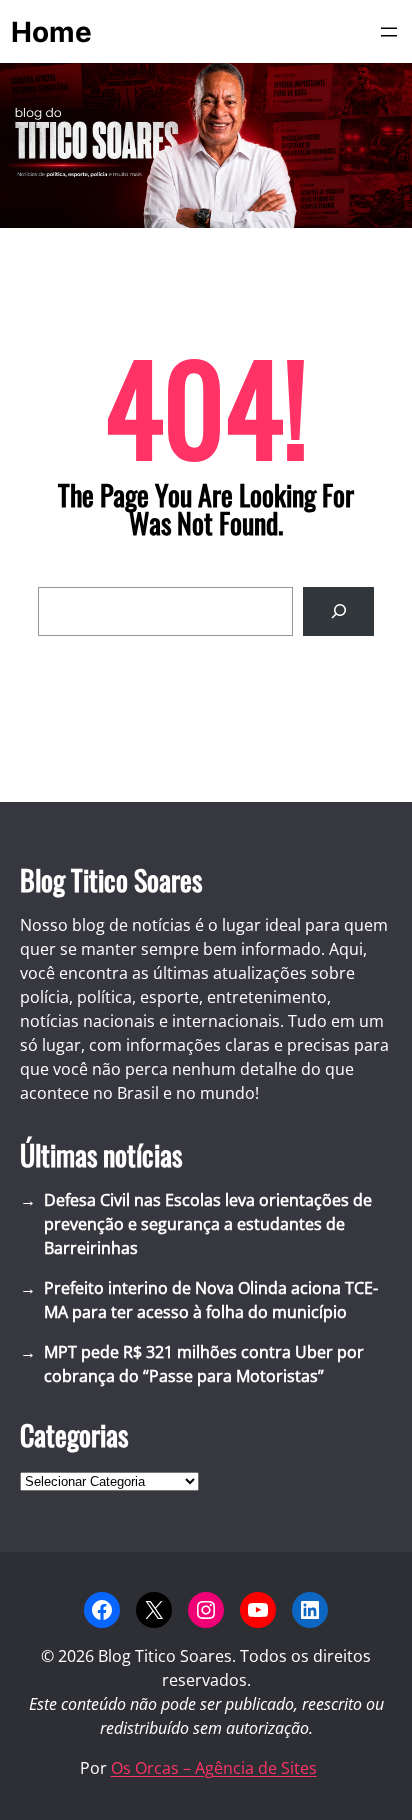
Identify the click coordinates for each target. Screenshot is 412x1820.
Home (51, 32)
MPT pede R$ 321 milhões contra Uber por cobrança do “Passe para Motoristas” (204, 1364)
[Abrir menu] (389, 32)
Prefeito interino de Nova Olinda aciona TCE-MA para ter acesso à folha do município (211, 1300)
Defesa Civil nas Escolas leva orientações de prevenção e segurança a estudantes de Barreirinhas (208, 1224)
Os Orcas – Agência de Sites (214, 1768)
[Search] (338, 611)
